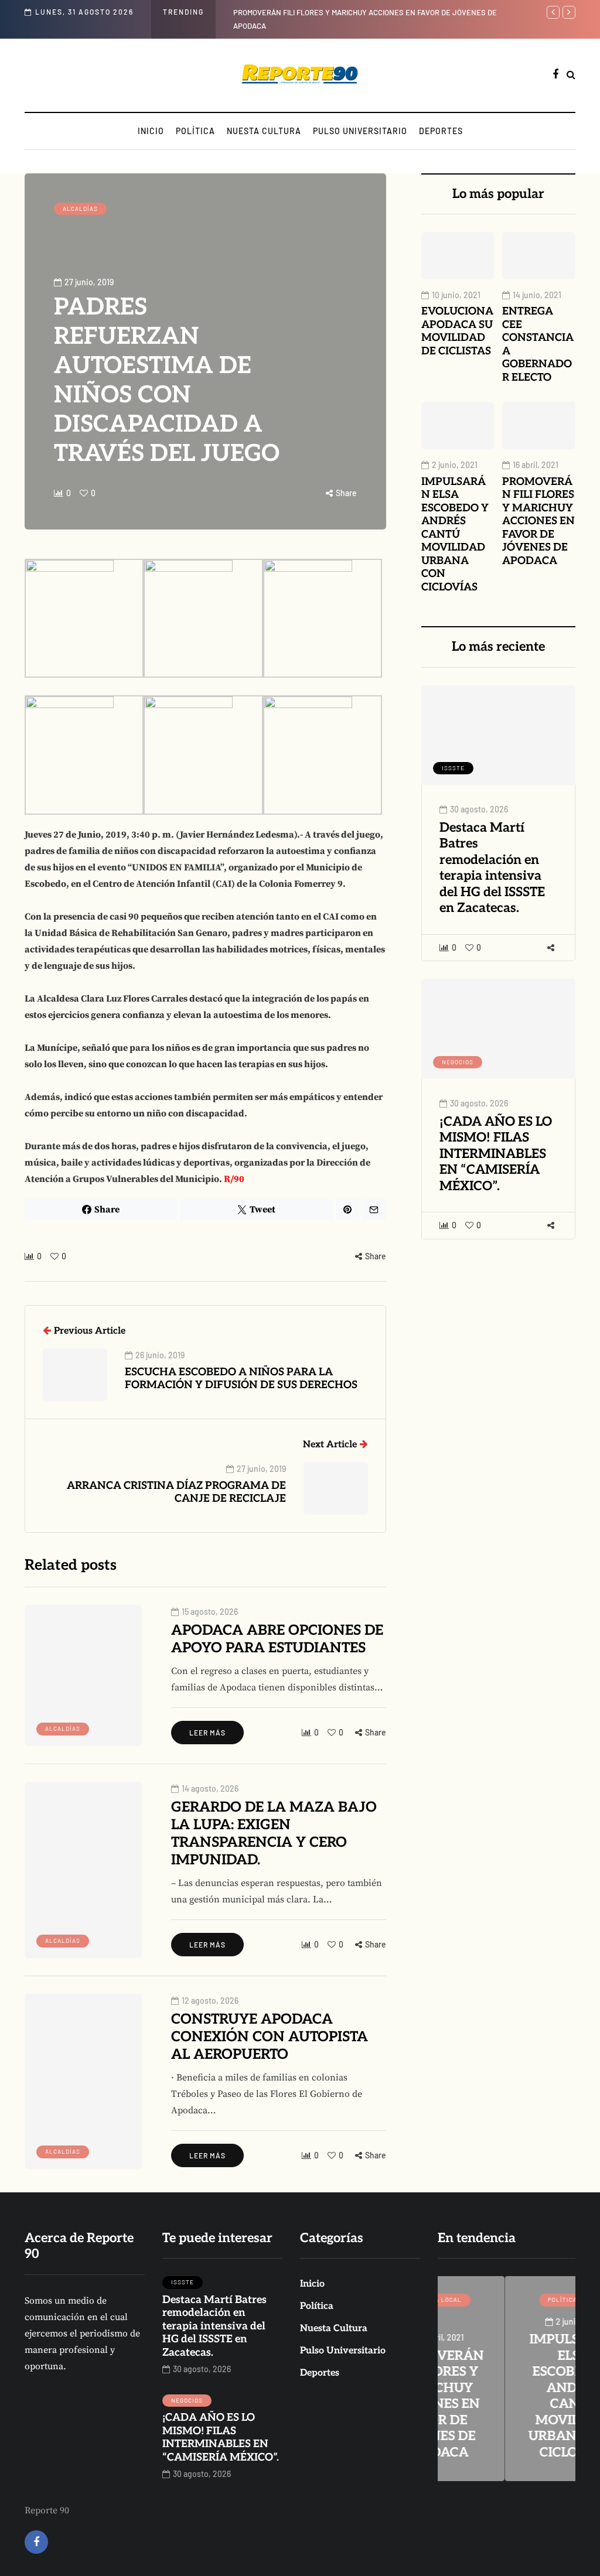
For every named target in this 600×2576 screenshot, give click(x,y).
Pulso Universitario (360, 131)
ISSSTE (453, 768)
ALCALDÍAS (80, 209)
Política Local (507, 2300)
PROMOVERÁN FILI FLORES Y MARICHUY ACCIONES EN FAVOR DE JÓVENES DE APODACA (538, 521)
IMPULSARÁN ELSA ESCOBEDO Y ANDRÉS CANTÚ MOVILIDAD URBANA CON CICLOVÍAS (455, 534)
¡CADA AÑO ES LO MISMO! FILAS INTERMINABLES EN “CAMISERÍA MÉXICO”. (496, 1154)
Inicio (151, 131)
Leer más (207, 1733)
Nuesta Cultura (264, 131)
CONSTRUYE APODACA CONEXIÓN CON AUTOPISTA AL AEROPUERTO (270, 2037)
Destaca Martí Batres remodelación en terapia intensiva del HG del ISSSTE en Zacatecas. (492, 868)
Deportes (441, 131)
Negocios (458, 1062)
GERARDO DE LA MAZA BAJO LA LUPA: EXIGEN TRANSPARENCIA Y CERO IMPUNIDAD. (274, 1834)
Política (195, 131)
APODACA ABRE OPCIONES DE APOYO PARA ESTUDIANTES (277, 1639)
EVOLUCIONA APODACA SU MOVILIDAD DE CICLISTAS (457, 331)
